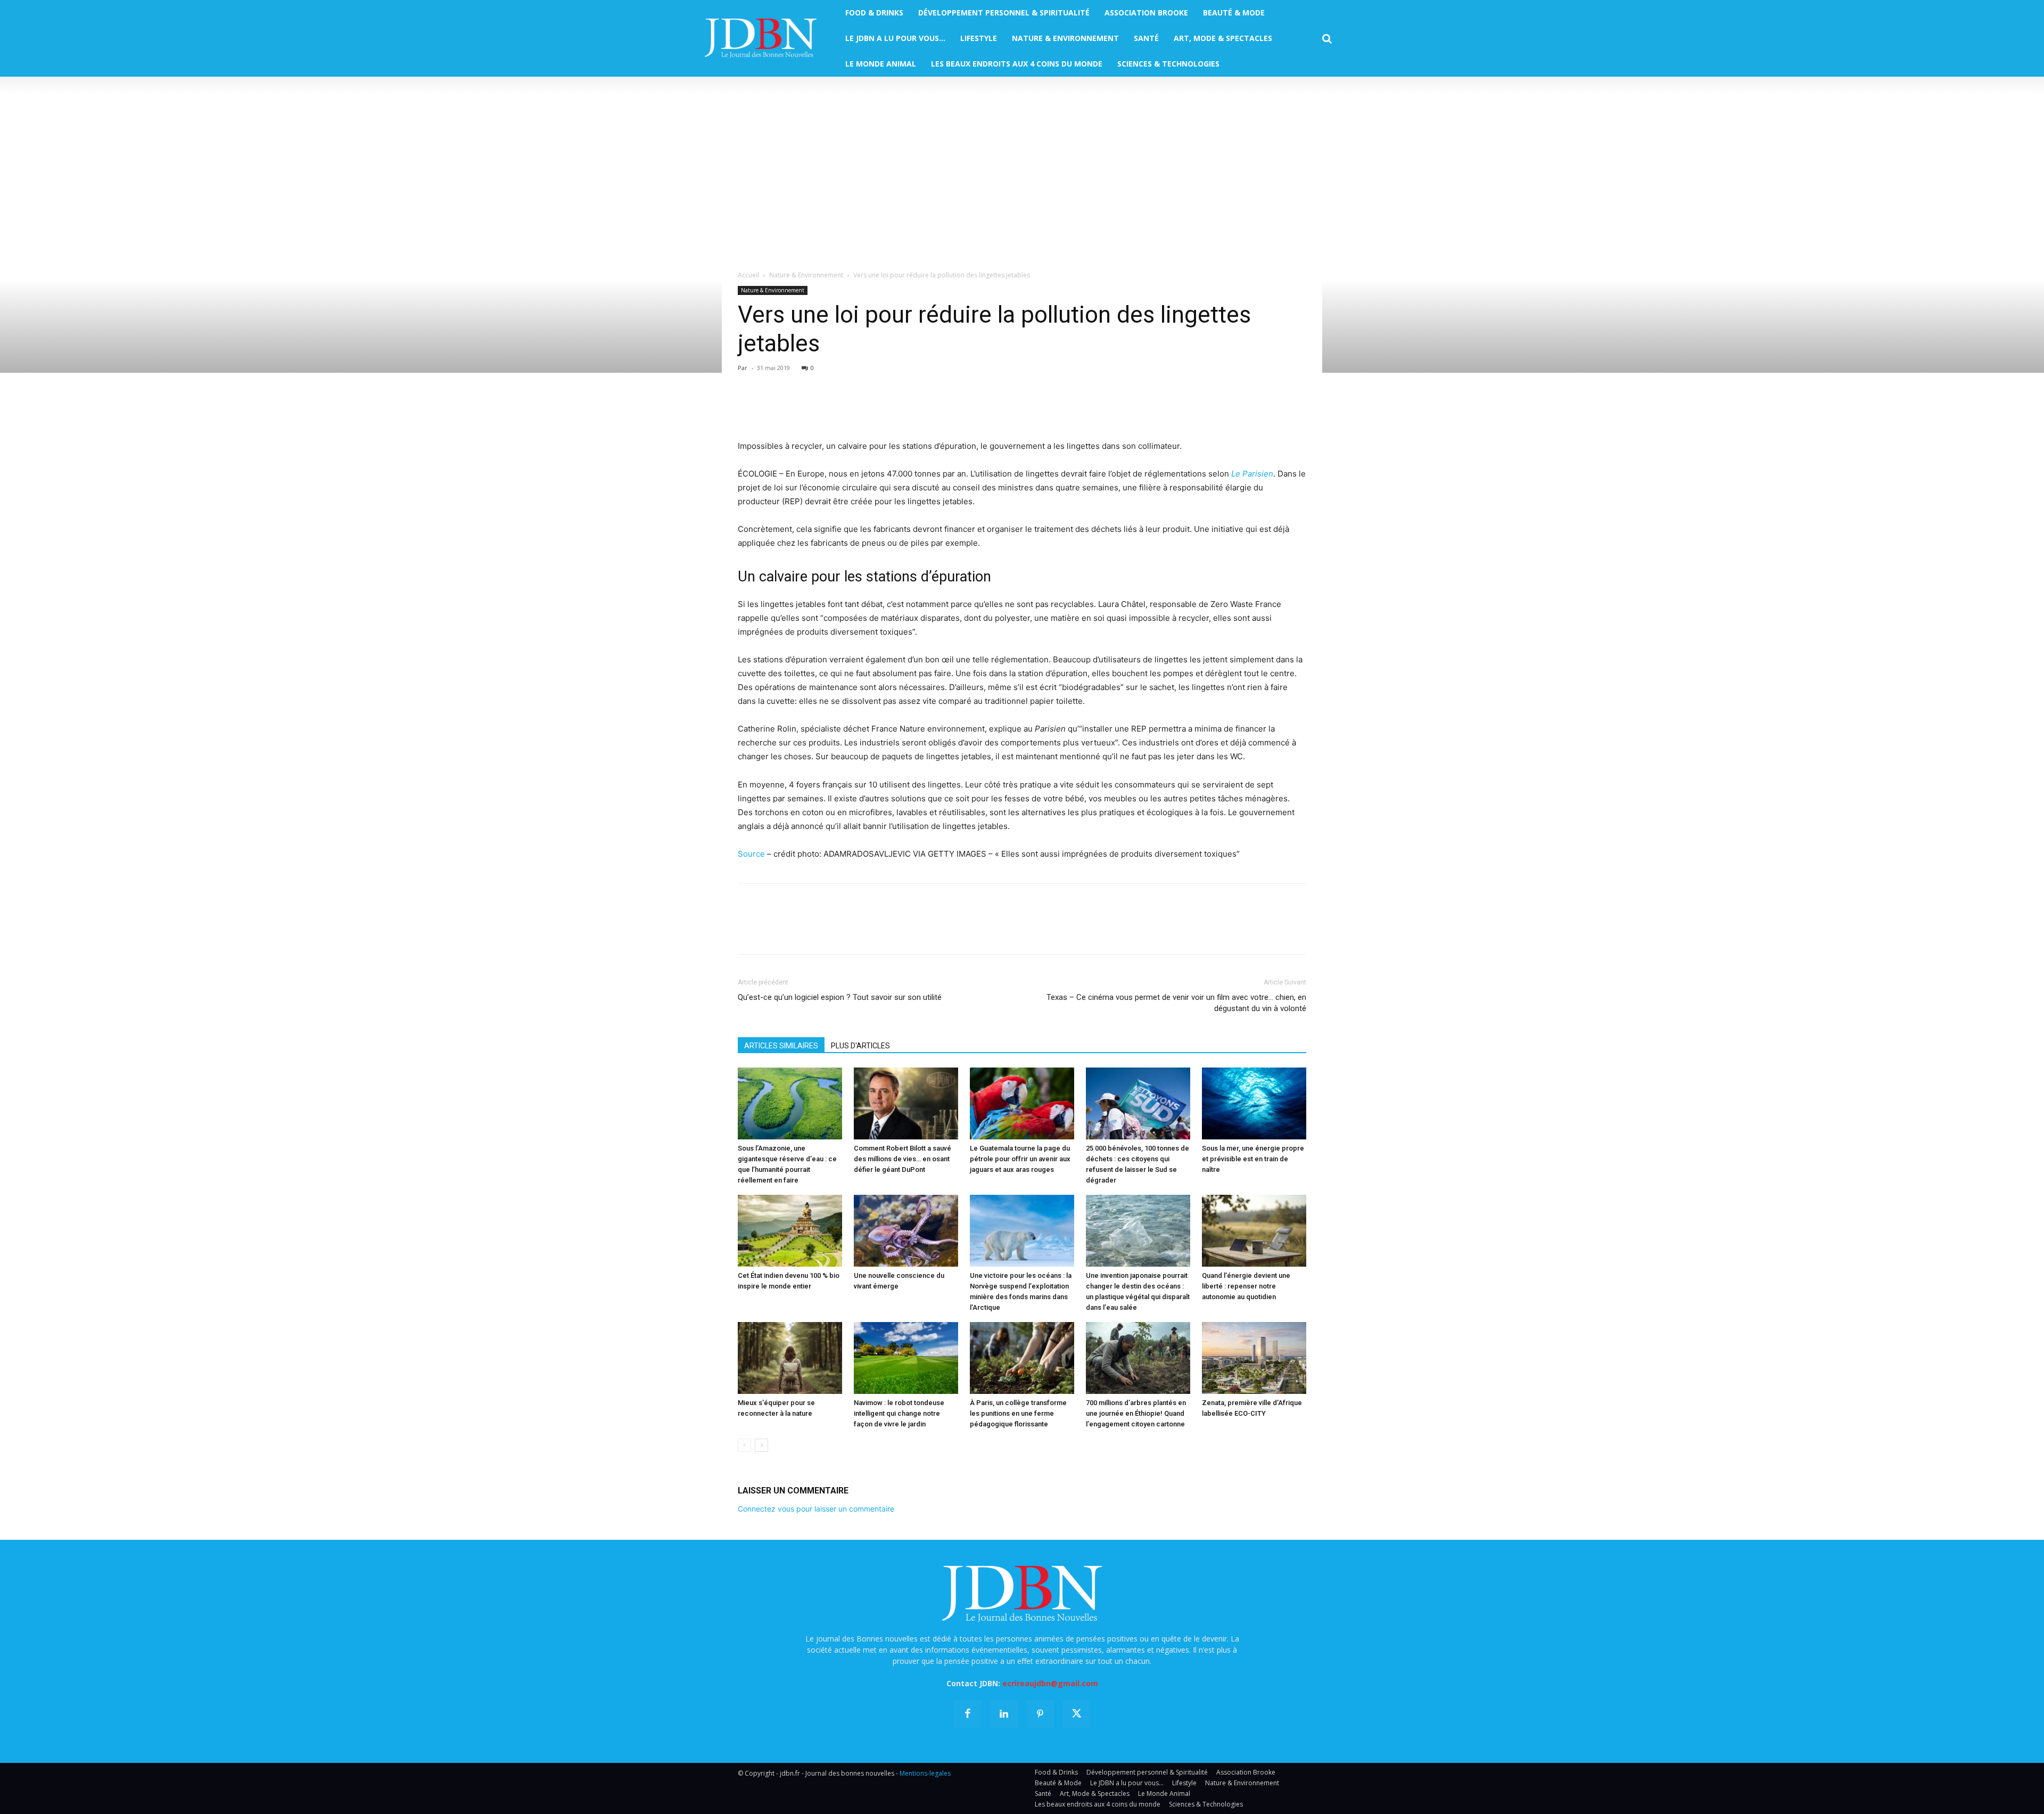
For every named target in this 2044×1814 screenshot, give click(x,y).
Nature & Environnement (806, 275)
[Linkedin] (846, 409)
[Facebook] (748, 409)
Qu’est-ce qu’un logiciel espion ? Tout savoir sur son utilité (840, 997)
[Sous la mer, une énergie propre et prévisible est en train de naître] (1254, 1103)
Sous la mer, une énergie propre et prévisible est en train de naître (1253, 1159)
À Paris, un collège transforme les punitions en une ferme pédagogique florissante (1018, 1413)
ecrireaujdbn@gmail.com (1050, 1683)
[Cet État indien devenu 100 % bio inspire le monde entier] (790, 1231)
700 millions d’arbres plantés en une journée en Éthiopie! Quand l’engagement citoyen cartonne (1136, 1413)
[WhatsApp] (822, 409)
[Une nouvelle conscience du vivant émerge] (906, 1231)
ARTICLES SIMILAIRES (781, 1046)
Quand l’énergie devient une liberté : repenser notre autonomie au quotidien (1246, 1286)
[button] (1327, 39)
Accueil (748, 275)
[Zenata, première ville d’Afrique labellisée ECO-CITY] (1254, 1358)
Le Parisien (1252, 474)
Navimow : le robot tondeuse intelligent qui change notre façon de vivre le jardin (899, 1413)
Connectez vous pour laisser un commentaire (816, 1509)
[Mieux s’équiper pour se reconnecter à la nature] (790, 1358)
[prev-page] (744, 1445)
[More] (871, 409)
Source (751, 854)
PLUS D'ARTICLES (860, 1046)
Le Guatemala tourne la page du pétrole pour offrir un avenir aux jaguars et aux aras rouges (1020, 1159)
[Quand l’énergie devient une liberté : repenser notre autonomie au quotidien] (1254, 1231)
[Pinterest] (797, 409)
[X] (773, 409)
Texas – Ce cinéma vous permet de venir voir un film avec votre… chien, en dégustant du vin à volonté (1176, 1003)
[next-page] (761, 1445)
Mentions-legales (925, 1773)
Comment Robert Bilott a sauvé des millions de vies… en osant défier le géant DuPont (903, 1159)
